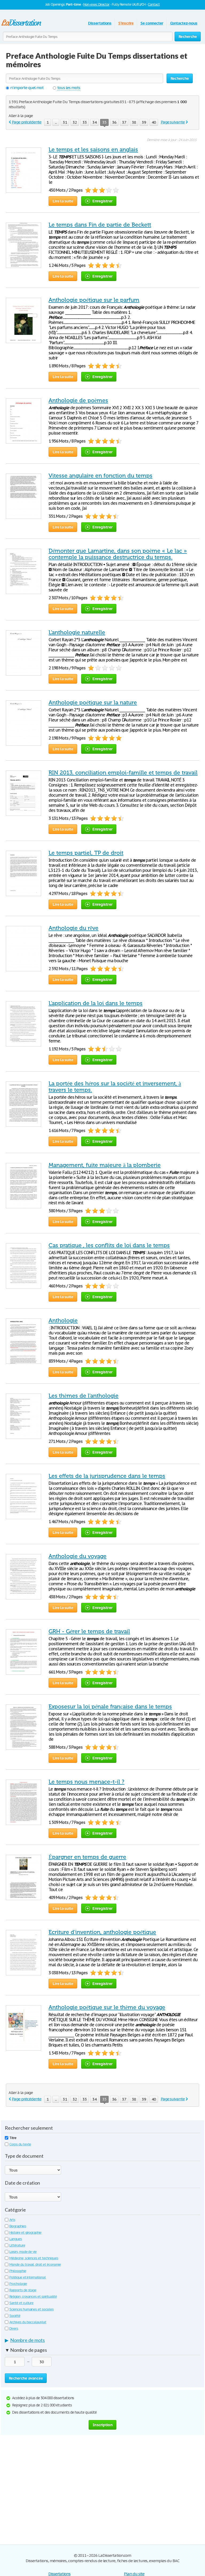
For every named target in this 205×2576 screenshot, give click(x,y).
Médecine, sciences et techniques (34, 2258)
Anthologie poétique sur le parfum (94, 300)
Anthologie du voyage (78, 1556)
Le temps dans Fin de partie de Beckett (100, 225)
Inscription (102, 2425)
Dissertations (100, 23)
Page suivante (173, 122)
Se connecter (152, 23)
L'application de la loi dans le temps (96, 1003)
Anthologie (63, 1321)
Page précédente (27, 122)
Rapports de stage (23, 2290)
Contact (154, 4)
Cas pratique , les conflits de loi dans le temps (109, 1245)
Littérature (17, 2245)
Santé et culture (21, 2303)
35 (104, 122)
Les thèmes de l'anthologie (84, 1396)
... (56, 122)
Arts (12, 2220)
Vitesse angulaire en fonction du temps (100, 476)
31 (65, 122)
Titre (13, 2138)
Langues (16, 2239)
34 (94, 122)
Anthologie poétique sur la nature (93, 703)
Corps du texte (20, 2144)
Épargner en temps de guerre (87, 1857)
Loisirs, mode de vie (23, 2252)
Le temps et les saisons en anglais (93, 150)
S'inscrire (126, 23)
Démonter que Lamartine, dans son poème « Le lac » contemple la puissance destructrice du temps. (118, 554)
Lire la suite (63, 201)
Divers (14, 2328)
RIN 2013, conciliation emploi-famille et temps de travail (123, 773)
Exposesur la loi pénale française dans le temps (110, 1707)
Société (15, 2316)
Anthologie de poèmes (78, 400)
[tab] (102, 2341)
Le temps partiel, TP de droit (86, 853)
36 (114, 122)
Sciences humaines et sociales (31, 2309)
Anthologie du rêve (74, 928)
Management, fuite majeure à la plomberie (105, 1165)
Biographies (18, 2226)
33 (85, 122)
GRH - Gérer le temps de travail (89, 1631)
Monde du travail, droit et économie (35, 2264)
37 (124, 122)
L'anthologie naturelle (77, 632)
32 (75, 122)
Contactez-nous (184, 23)
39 (144, 122)
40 (154, 122)
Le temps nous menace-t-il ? (86, 1782)
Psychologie (18, 2284)
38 (134, 122)
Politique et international (27, 2277)
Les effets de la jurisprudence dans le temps (107, 1476)
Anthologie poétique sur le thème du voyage (107, 2007)
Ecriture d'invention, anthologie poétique (102, 1932)
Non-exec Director (96, 4)
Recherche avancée (26, 2378)
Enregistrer (102, 201)
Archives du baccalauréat (28, 2322)
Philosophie (18, 2271)
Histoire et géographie (25, 2232)
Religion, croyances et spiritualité (33, 2296)
